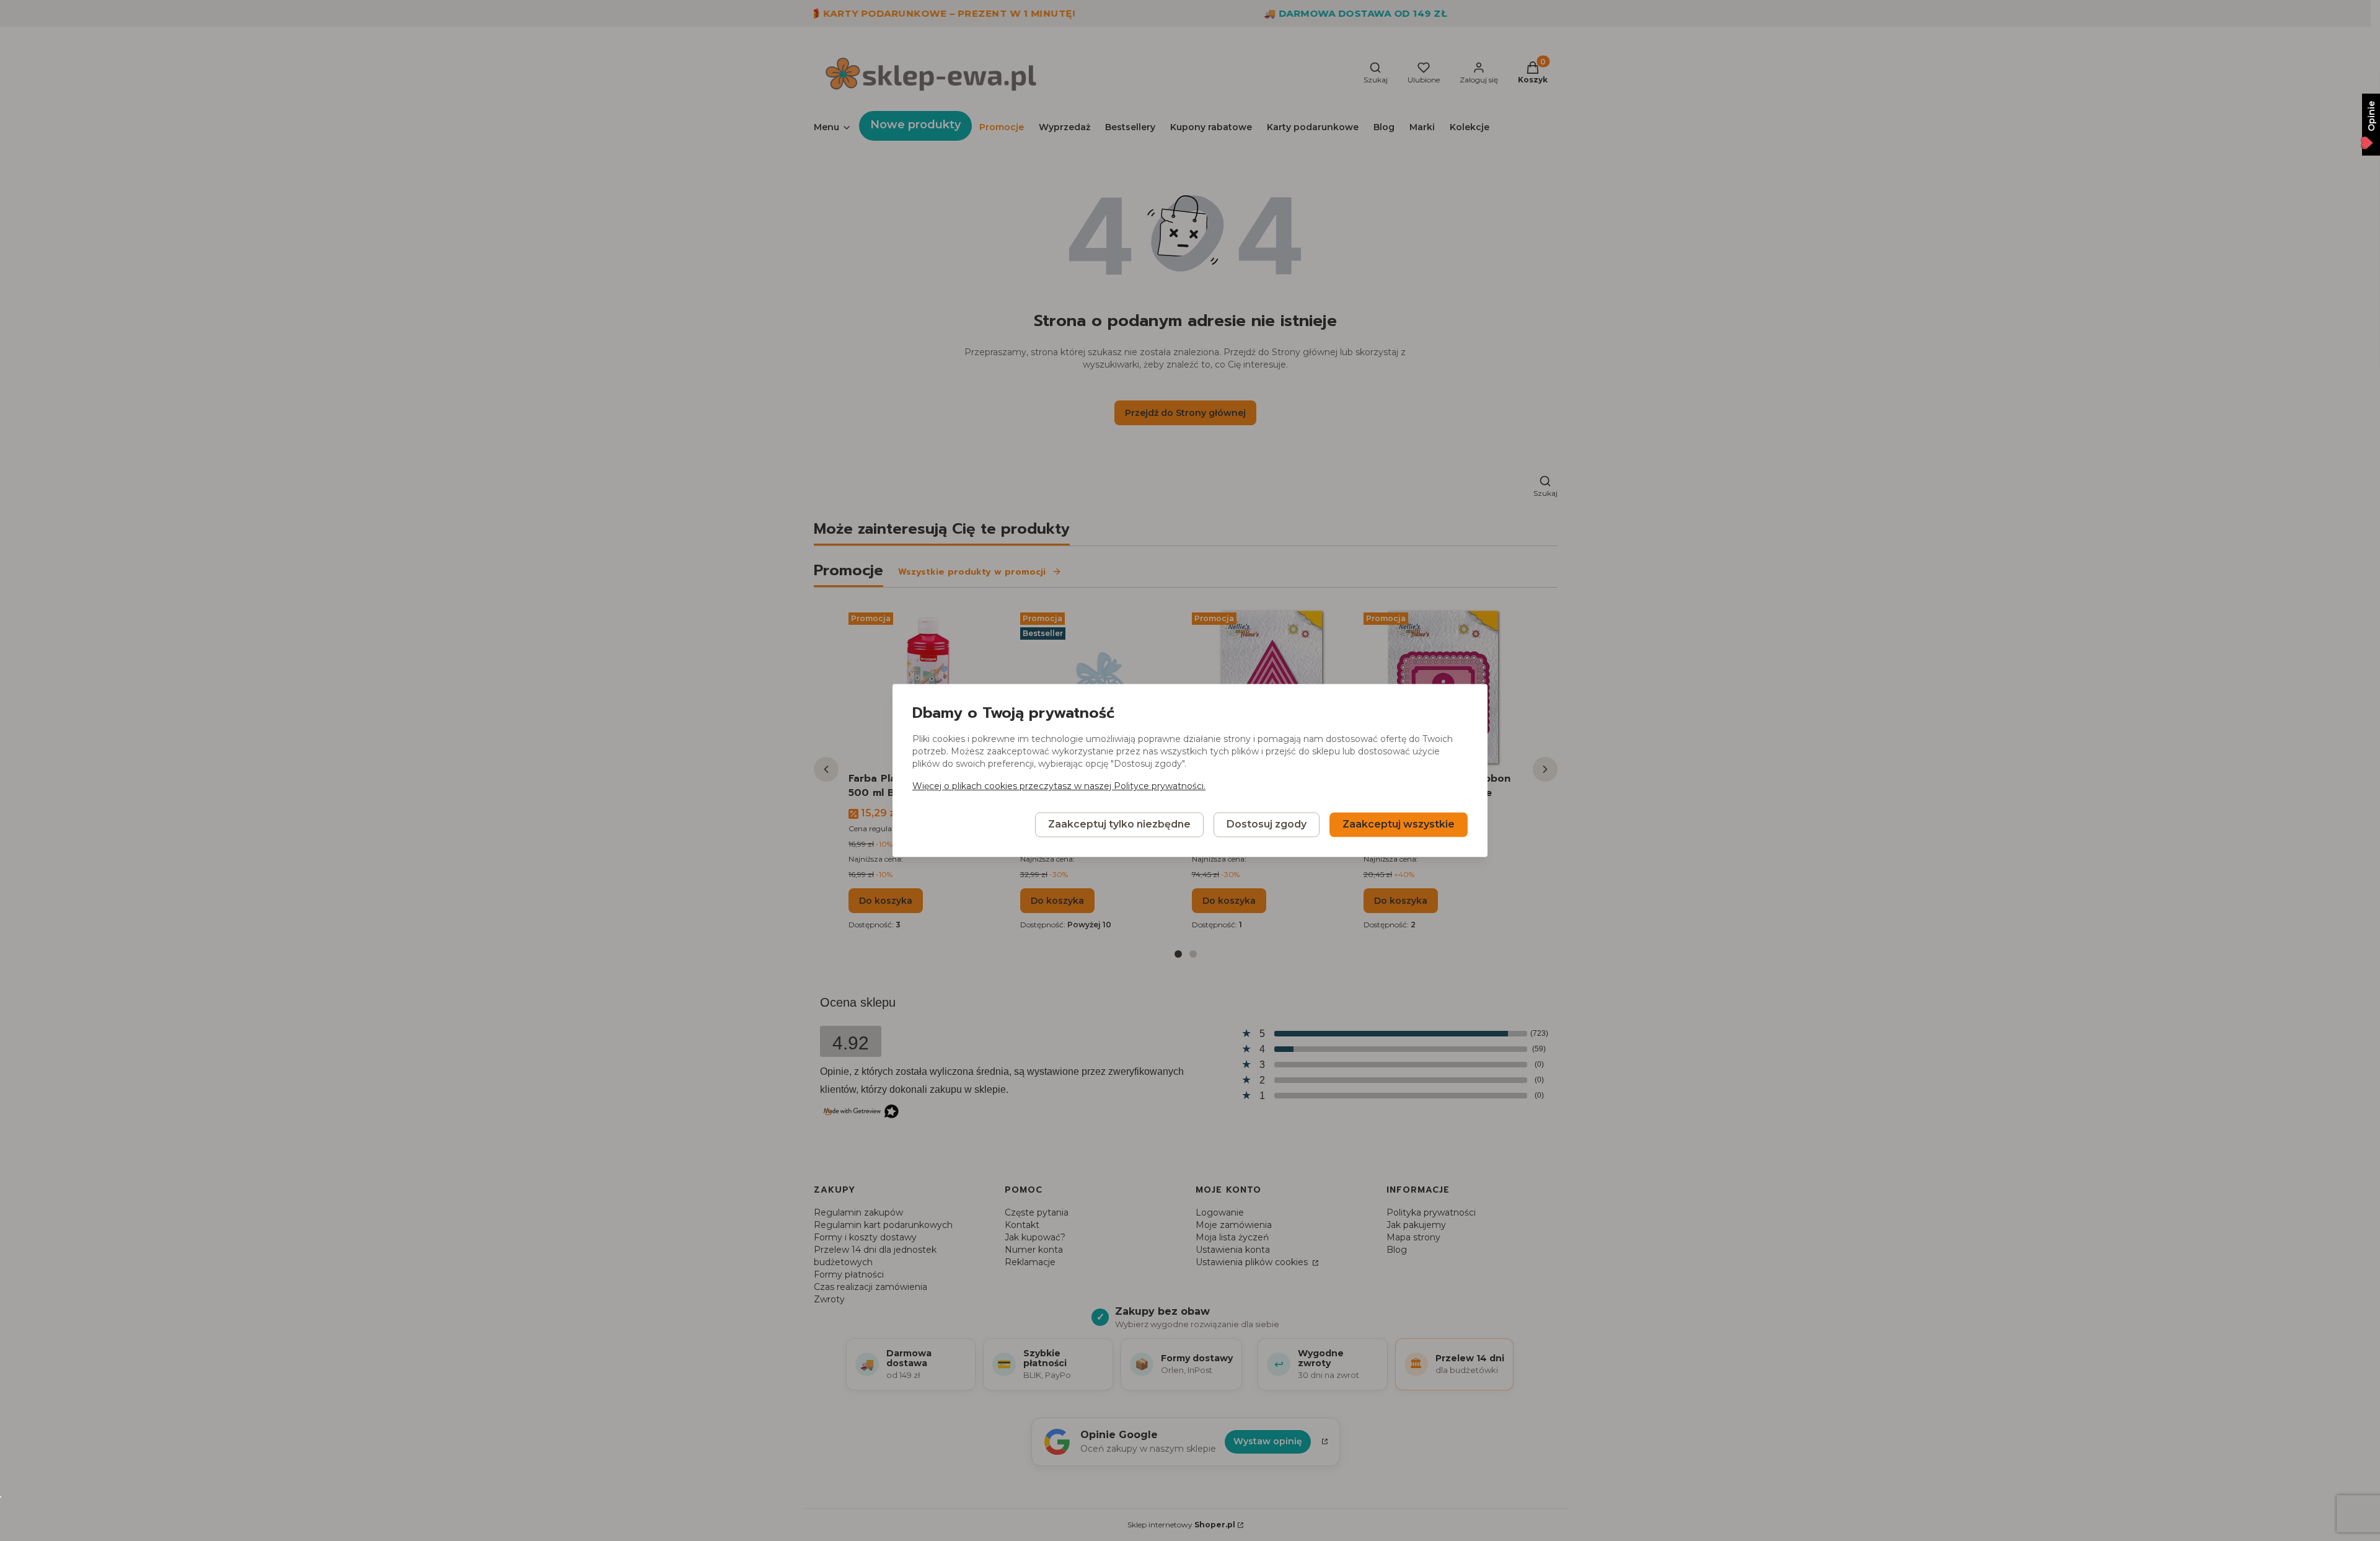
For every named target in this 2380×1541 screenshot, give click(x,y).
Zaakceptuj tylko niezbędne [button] (1119, 825)
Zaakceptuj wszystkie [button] (1399, 825)
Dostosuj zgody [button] (1267, 825)
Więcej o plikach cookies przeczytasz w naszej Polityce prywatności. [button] (1059, 787)
